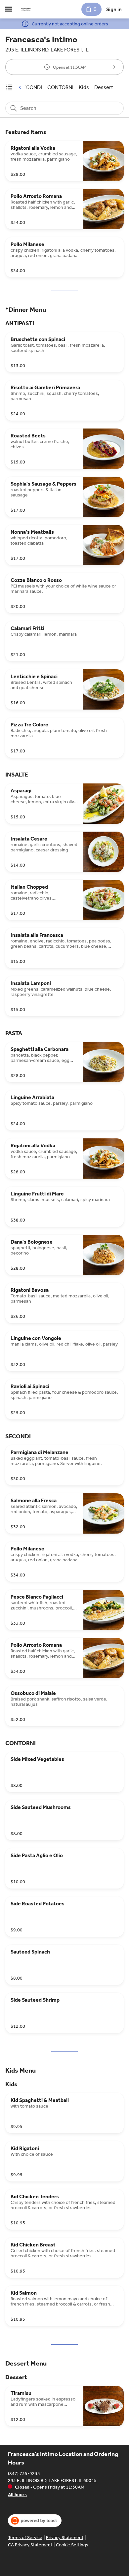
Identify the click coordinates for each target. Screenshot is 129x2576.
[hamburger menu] (9, 9)
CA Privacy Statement (30, 2545)
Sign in (114, 9)
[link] (31, 87)
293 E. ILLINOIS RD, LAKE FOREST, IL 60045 (52, 2480)
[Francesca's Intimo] (26, 9)
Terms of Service (25, 2538)
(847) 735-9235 (24, 2473)
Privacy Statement (65, 2538)
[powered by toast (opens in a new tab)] (35, 2521)
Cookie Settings (72, 2545)
